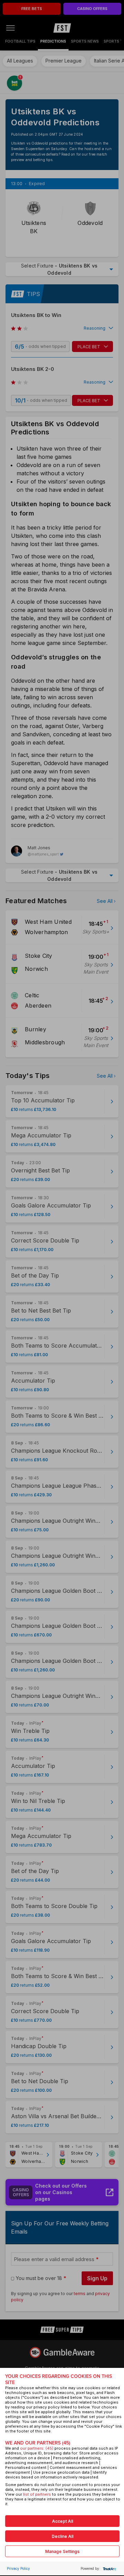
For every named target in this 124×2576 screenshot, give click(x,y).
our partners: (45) (37, 2448)
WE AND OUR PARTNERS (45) (38, 2443)
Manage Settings (62, 2551)
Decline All (63, 2536)
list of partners (37, 2494)
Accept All (63, 2521)
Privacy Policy (18, 2568)
